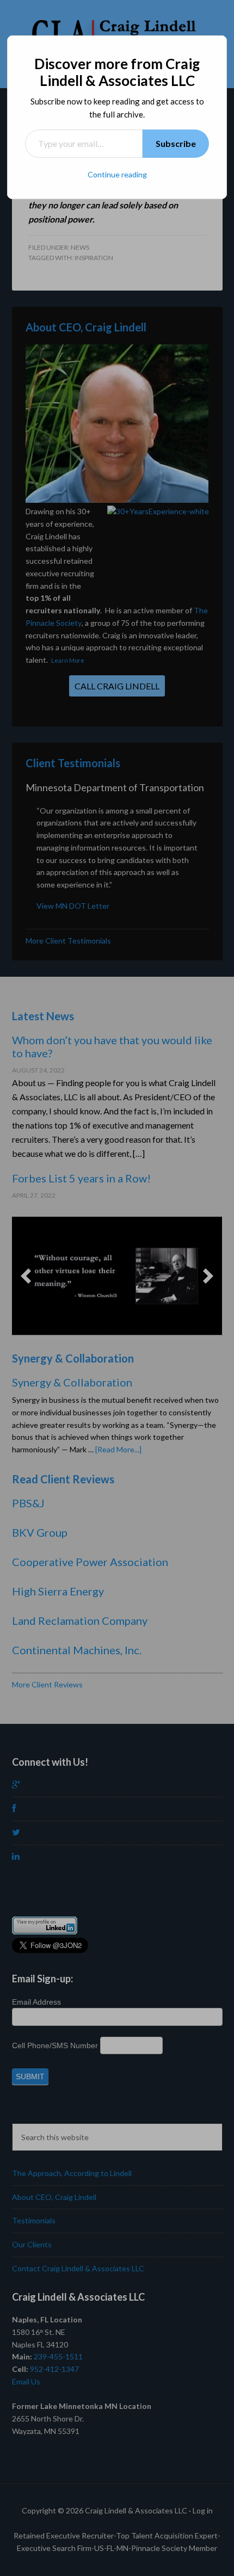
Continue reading (117, 174)
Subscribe (176, 143)
